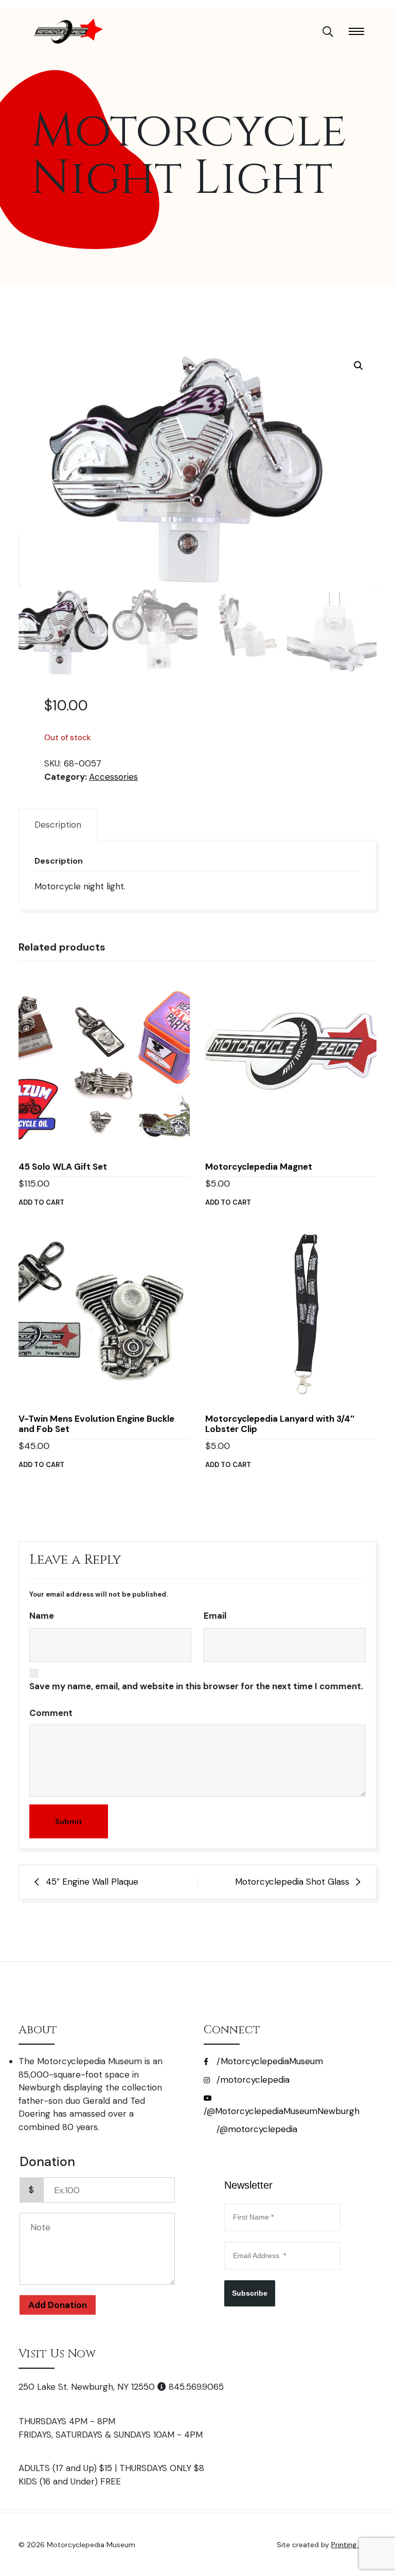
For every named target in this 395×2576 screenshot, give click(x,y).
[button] (358, 366)
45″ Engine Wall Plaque (92, 1882)
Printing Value (354, 2545)
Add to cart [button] (41, 1202)
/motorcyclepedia (252, 2080)
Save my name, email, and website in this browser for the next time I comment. (196, 1686)
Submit (69, 1821)
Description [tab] (58, 825)
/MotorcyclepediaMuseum (268, 2061)
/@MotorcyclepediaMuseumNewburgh (282, 2111)
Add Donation (58, 2305)
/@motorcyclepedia (256, 2129)
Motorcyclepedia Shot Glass (292, 1882)
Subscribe (250, 2293)
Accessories (113, 777)
